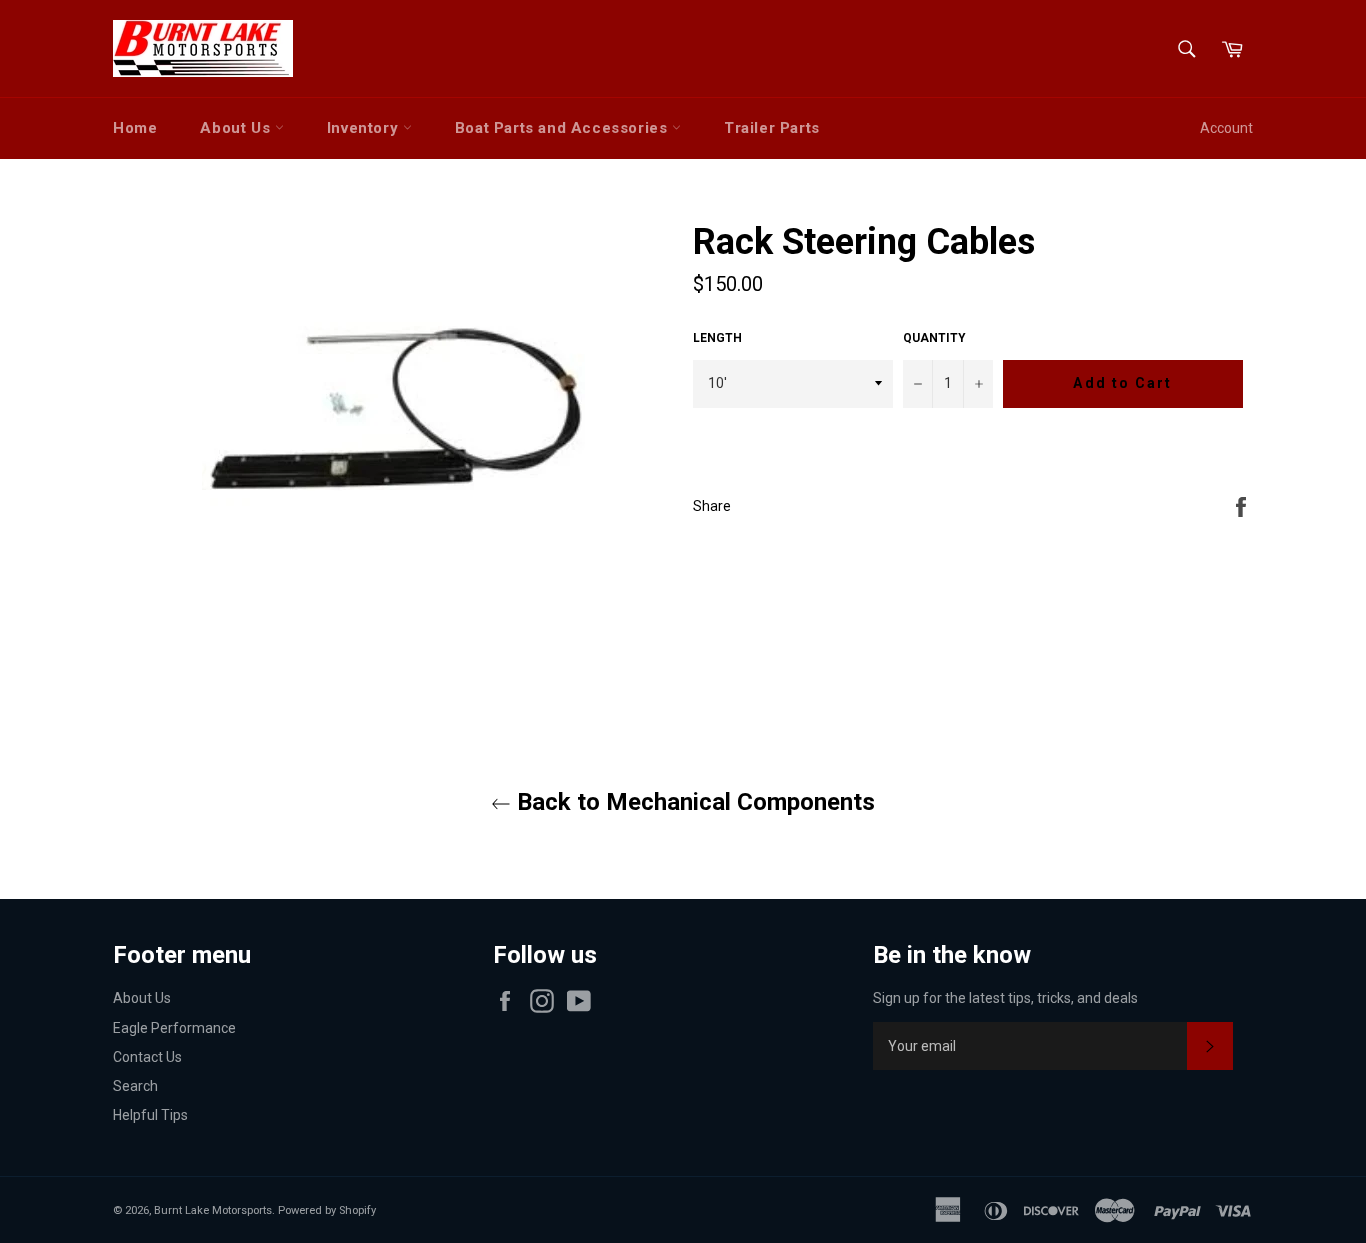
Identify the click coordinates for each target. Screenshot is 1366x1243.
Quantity (934, 338)
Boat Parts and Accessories (563, 128)
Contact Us (147, 1057)
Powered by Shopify (327, 1210)
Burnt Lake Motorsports (213, 1210)
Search (135, 1086)
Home (135, 128)
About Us (237, 128)
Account (1226, 128)
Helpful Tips (150, 1115)
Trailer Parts (772, 128)
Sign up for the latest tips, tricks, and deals (1005, 998)
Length (717, 338)
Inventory (365, 128)
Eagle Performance (174, 1028)
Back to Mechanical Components (693, 802)
